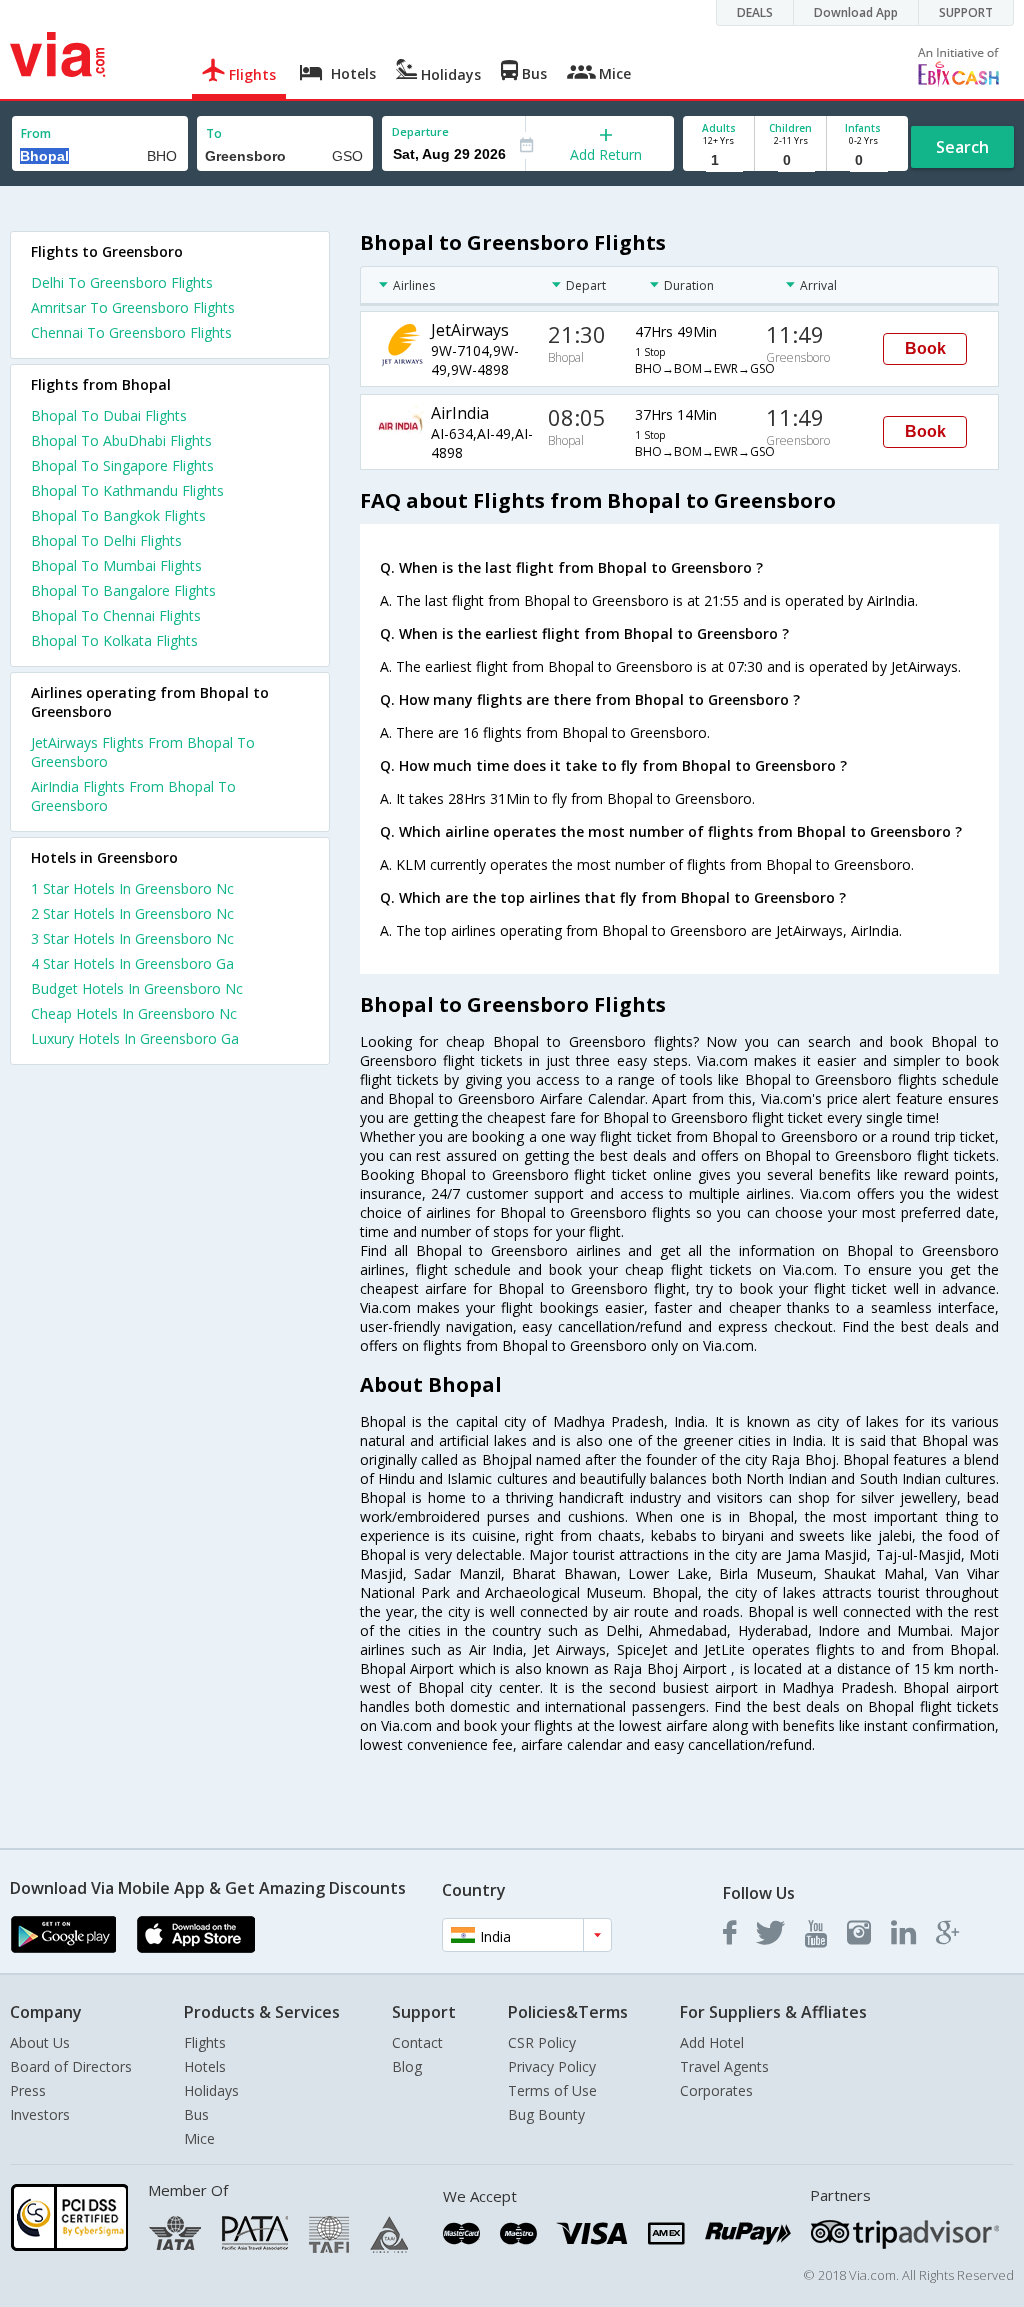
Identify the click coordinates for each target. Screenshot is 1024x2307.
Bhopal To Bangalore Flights (123, 590)
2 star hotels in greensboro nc (132, 913)
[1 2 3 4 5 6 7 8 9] (718, 160)
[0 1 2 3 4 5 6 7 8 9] (790, 160)
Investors (40, 2114)
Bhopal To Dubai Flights (109, 415)
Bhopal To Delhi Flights (106, 540)
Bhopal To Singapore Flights (122, 465)
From (36, 133)
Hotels (205, 2066)
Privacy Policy (552, 2066)
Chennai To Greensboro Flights (131, 332)
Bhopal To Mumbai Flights (116, 565)
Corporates (716, 2090)
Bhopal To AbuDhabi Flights (121, 440)
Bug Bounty (546, 2114)
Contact (417, 2042)
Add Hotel (712, 2042)
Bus (196, 2114)
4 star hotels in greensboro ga (132, 963)
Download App (856, 12)
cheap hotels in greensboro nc (134, 1013)
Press (28, 2090)
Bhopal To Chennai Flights (116, 615)
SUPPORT (966, 12)
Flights (205, 2042)
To (214, 133)
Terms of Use (552, 2090)
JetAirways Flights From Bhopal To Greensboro (143, 752)
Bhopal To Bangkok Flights (118, 515)
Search (962, 147)
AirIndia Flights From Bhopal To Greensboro (133, 796)
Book (925, 348)
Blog (407, 2066)
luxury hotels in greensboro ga (135, 1038)
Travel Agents (724, 2066)
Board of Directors (71, 2066)
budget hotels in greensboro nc (137, 988)
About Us (40, 2042)
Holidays (211, 2090)
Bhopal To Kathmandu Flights (127, 490)
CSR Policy (542, 2042)
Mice (199, 2138)
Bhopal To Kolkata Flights (114, 640)
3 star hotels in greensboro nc (132, 938)
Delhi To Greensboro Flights (122, 282)
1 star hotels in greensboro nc (132, 888)
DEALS (755, 12)
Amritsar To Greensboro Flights (133, 307)
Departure (420, 131)
